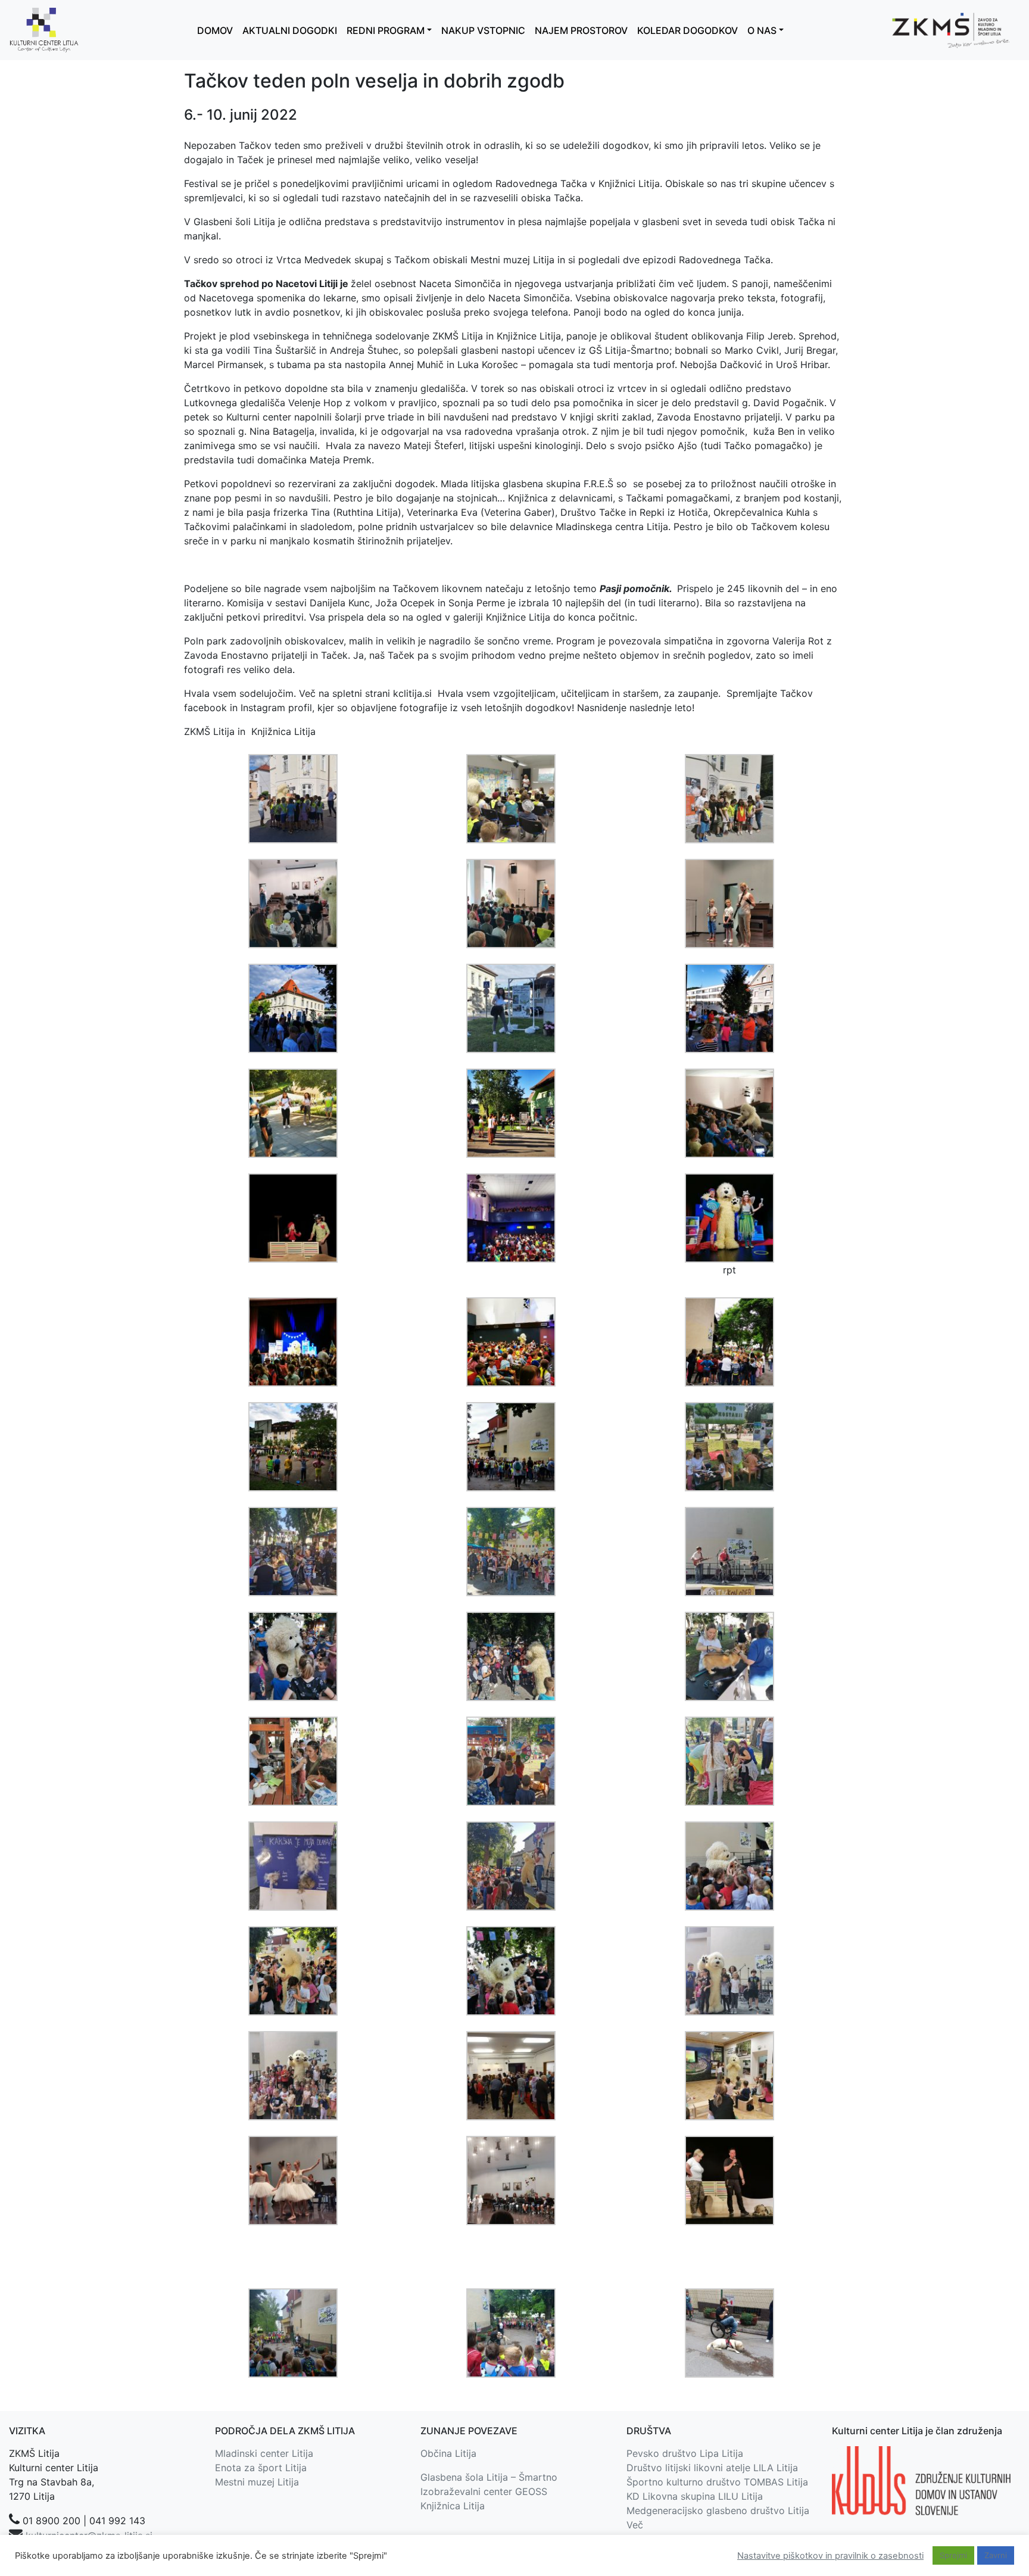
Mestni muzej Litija (257, 2482)
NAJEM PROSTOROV (581, 30)
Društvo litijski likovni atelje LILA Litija (712, 2468)
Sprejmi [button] (953, 2555)
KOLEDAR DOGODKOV (687, 30)
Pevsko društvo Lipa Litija (685, 2453)
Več (635, 2525)
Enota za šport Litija (261, 2468)
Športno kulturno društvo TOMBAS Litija (717, 2482)
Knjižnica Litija (453, 2506)
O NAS (762, 30)
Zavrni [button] (996, 2555)
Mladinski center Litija (264, 2453)
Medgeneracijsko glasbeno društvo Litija (718, 2510)
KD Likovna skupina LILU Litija (695, 2496)
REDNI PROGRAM (386, 30)
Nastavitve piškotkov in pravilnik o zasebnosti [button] (830, 2556)
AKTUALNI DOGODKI (290, 30)
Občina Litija (448, 2453)
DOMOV (215, 30)
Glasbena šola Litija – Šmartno (489, 2477)
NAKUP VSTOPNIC (483, 30)
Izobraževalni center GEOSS (484, 2491)
